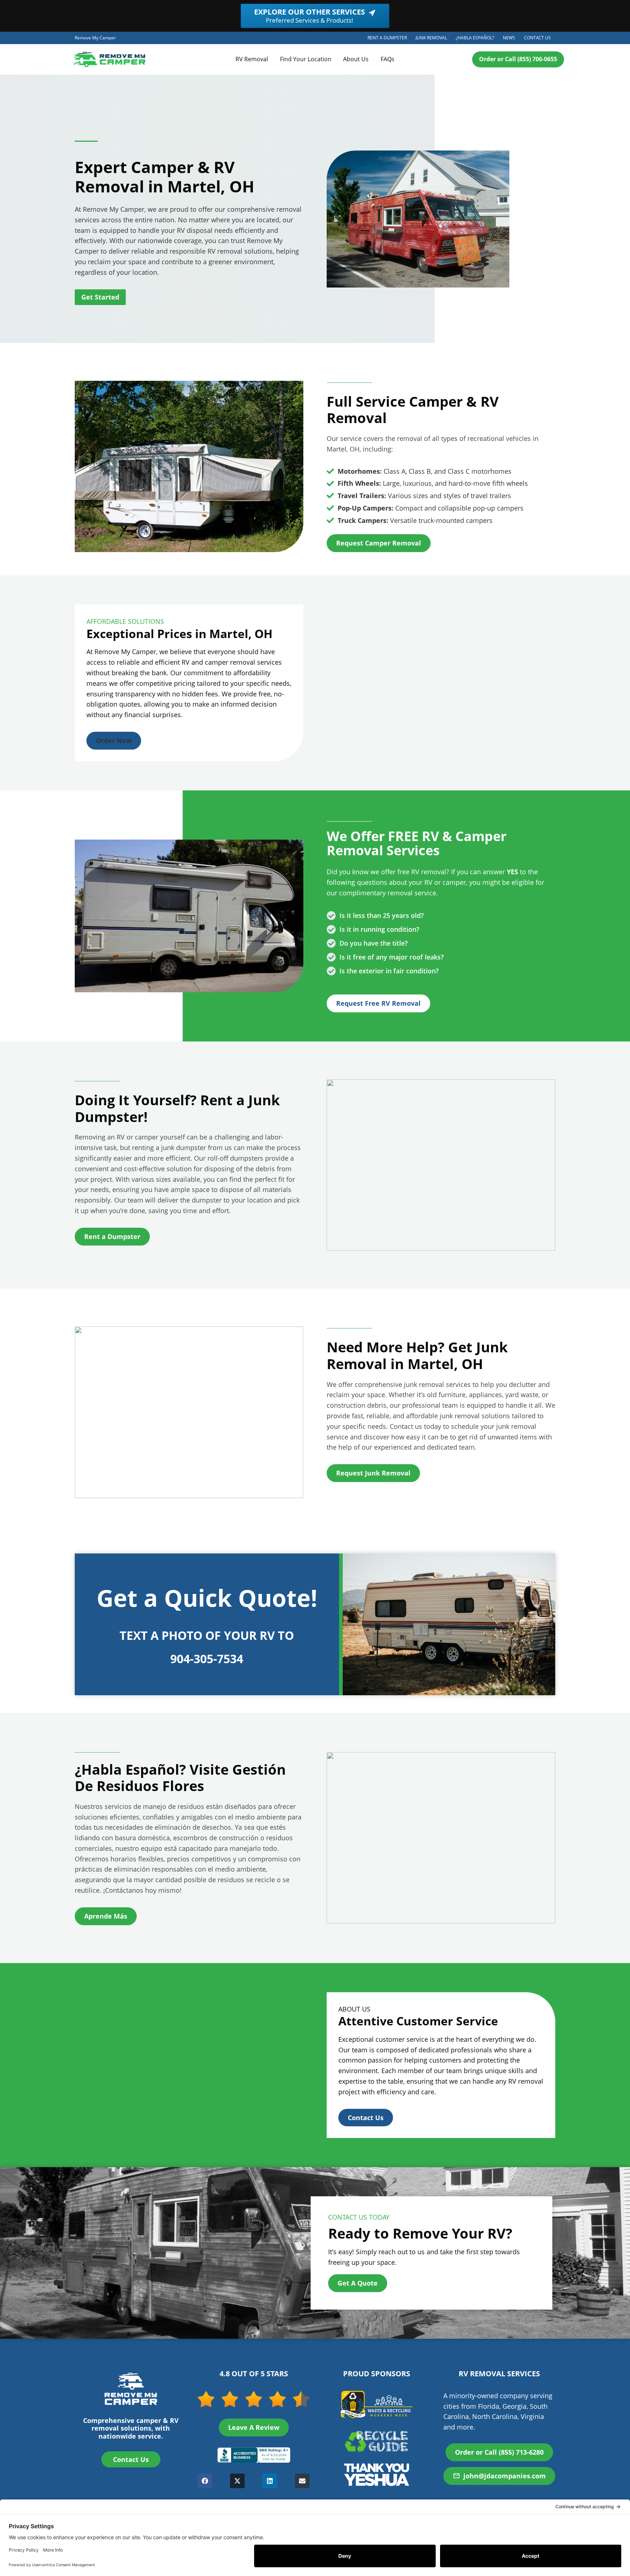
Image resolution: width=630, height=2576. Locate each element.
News (509, 38)
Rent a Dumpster (389, 39)
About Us (356, 59)
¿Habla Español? (477, 39)
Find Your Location (306, 59)
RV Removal (252, 59)
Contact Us (537, 38)
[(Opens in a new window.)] (254, 2455)
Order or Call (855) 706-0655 (518, 59)
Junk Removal (433, 39)
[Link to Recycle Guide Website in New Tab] (377, 2441)
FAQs (388, 59)
